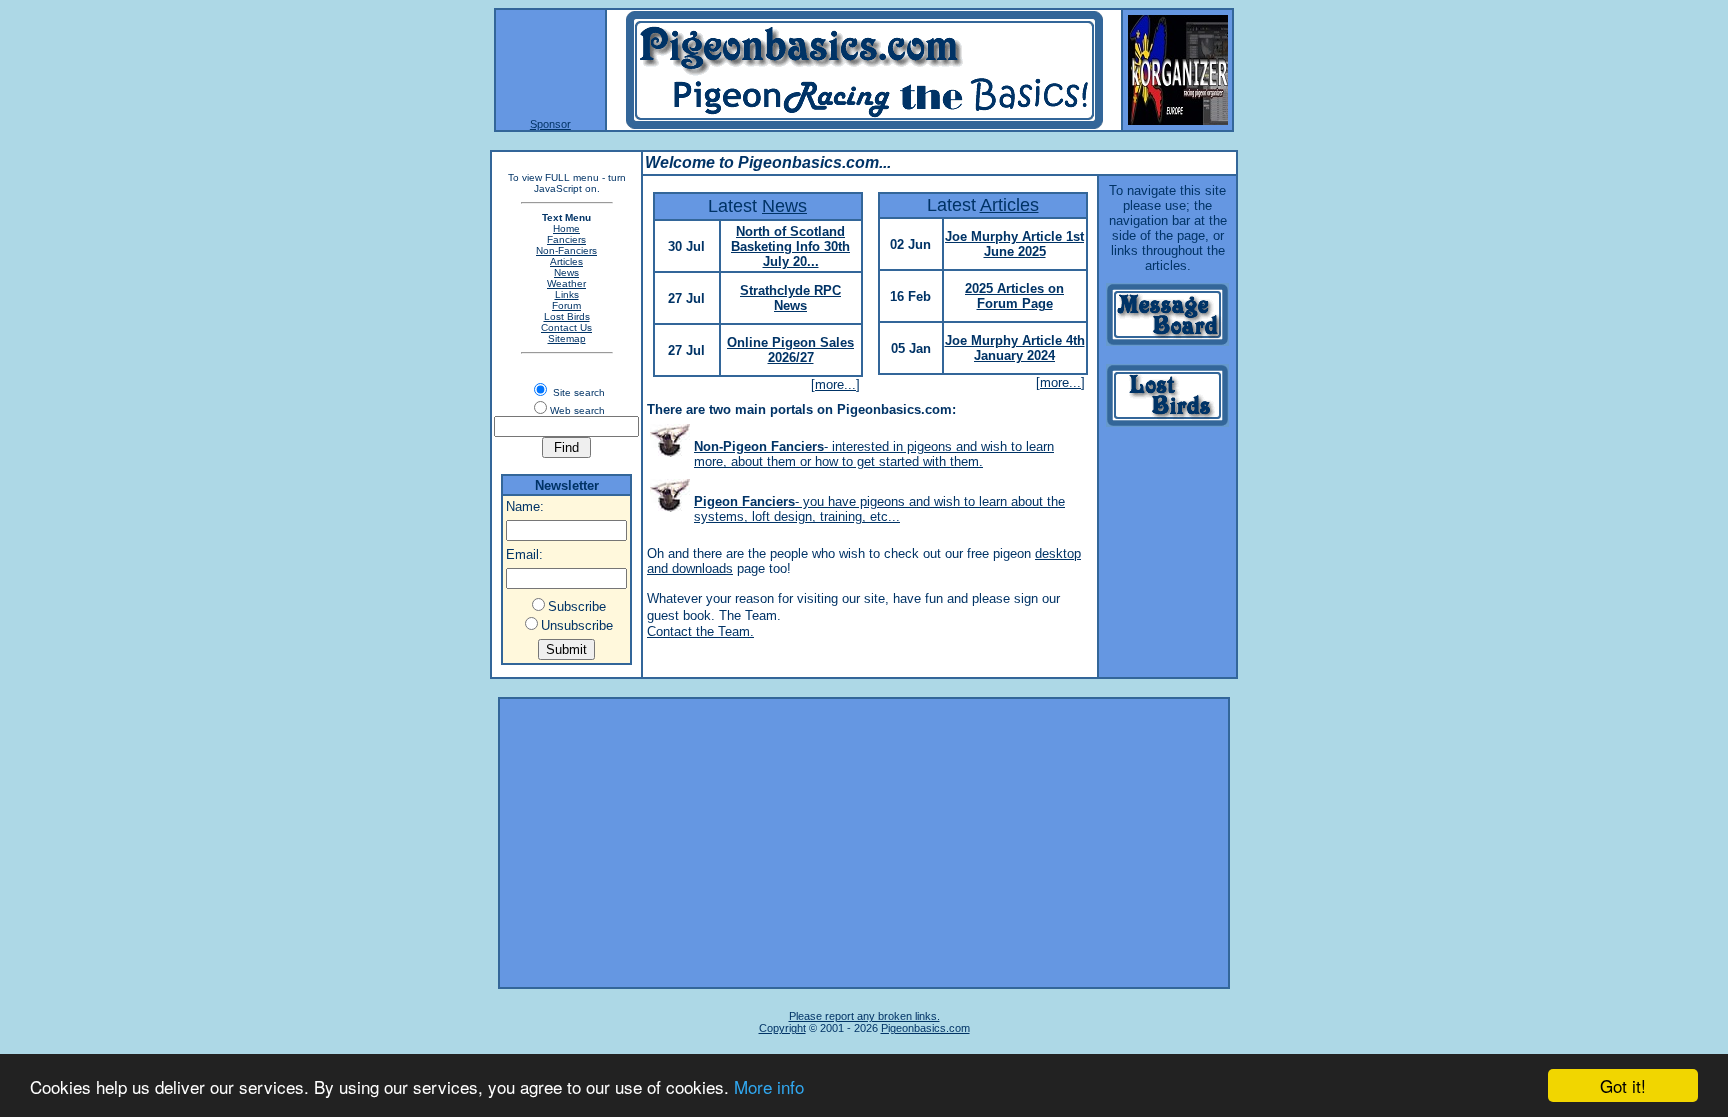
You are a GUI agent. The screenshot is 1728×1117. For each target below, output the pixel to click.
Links (567, 294)
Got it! (1623, 1085)
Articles (566, 261)
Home (566, 228)
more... (835, 384)
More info (769, 1086)
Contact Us (566, 327)
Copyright (782, 1028)
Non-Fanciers (566, 250)
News (566, 272)
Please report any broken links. (864, 1016)
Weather (566, 283)
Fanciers (566, 239)
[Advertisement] (864, 843)
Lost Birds (567, 316)
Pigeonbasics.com (925, 1028)
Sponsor (550, 124)
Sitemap (567, 338)
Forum (566, 305)
